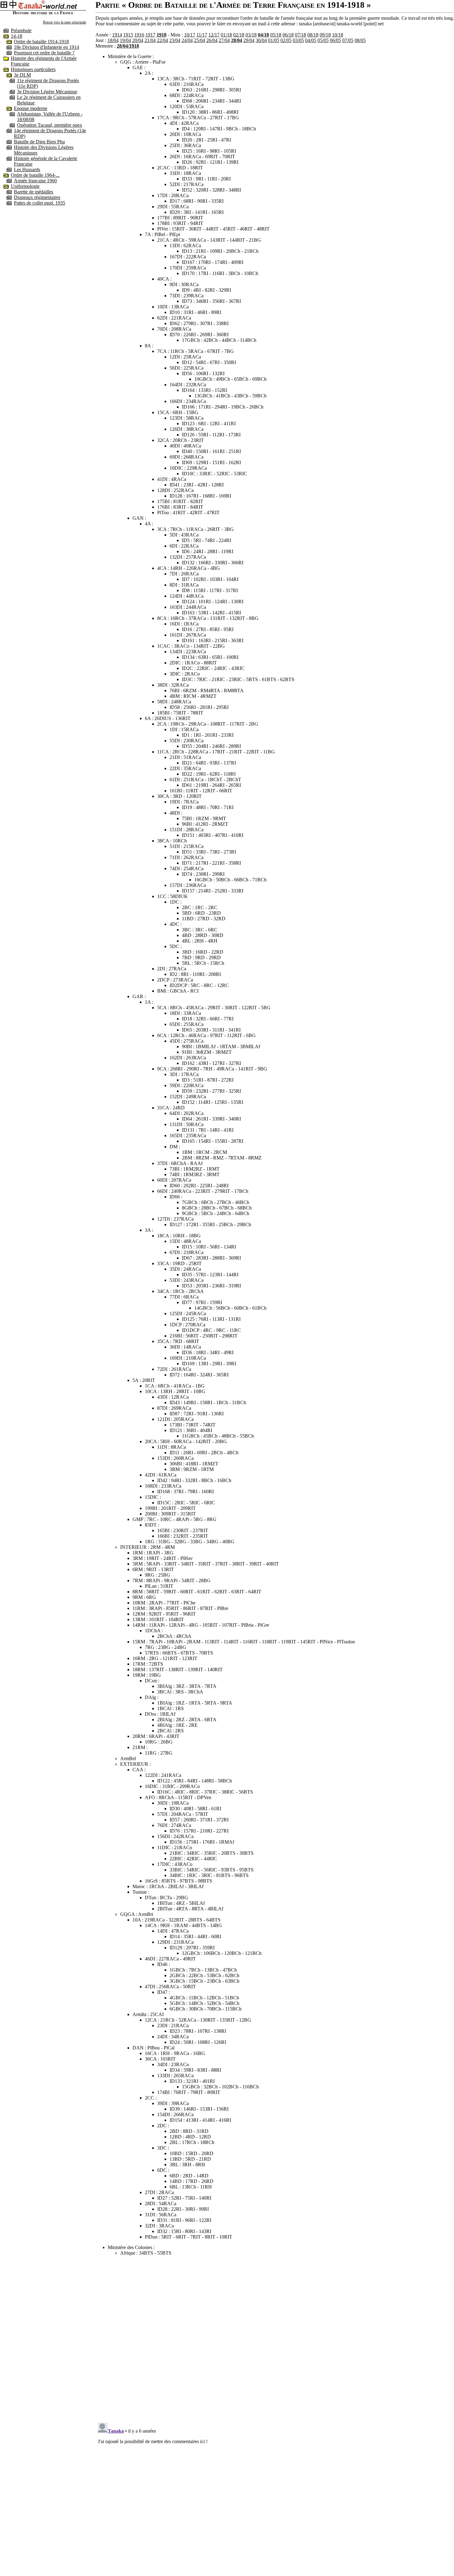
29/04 (249, 40)
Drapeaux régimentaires (37, 197)
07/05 (348, 40)
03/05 (298, 40)
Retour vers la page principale (65, 22)
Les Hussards (27, 169)
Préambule (21, 30)
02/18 (239, 35)
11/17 (202, 35)
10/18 (338, 35)
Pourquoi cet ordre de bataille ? (44, 53)
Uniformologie (25, 186)
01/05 (274, 40)
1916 (139, 35)
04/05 (311, 40)
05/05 (323, 40)
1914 (117, 35)
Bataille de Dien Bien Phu (39, 142)
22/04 (162, 40)
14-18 (17, 36)
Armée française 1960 (35, 181)
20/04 (138, 40)
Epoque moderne (31, 108)
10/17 (190, 35)
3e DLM (22, 75)
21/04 (150, 40)
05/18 (276, 35)
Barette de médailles (34, 192)
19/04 (125, 40)
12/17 (214, 35)
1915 (128, 35)
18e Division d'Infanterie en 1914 (46, 47)
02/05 (286, 40)
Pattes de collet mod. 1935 (40, 203)
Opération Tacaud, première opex (50, 125)
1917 (150, 35)
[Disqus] (275, 2338)
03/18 (251, 35)
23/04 (175, 40)
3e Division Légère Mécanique (47, 92)
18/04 (113, 40)
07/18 (301, 35)
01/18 (226, 35)
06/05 (335, 40)
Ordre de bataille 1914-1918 (41, 42)
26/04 (212, 40)
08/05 (360, 40)
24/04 (187, 40)
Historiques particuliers (33, 69)
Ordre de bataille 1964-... (35, 175)
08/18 (313, 35)
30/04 (261, 40)
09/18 (325, 35)
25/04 (200, 40)
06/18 (288, 35)
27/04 (224, 40)
